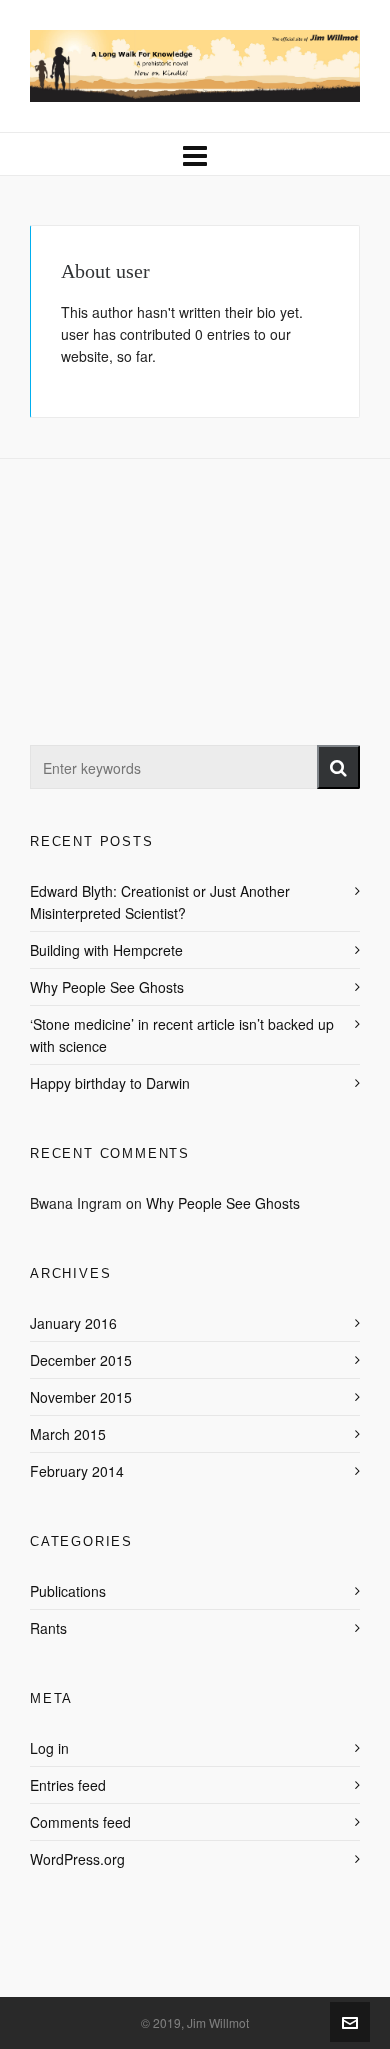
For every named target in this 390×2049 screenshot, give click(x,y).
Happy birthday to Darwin (110, 1083)
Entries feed (68, 1785)
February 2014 (77, 1471)
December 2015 (81, 1360)
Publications (68, 1591)
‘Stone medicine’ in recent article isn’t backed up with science (182, 1035)
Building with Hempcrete (106, 950)
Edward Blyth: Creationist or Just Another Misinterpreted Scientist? (160, 902)
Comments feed (80, 1822)
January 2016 (73, 1323)
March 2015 (68, 1434)
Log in (49, 1748)
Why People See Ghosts (107, 987)
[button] (338, 767)
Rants (48, 1628)
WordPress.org (77, 1859)
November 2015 (81, 1397)
